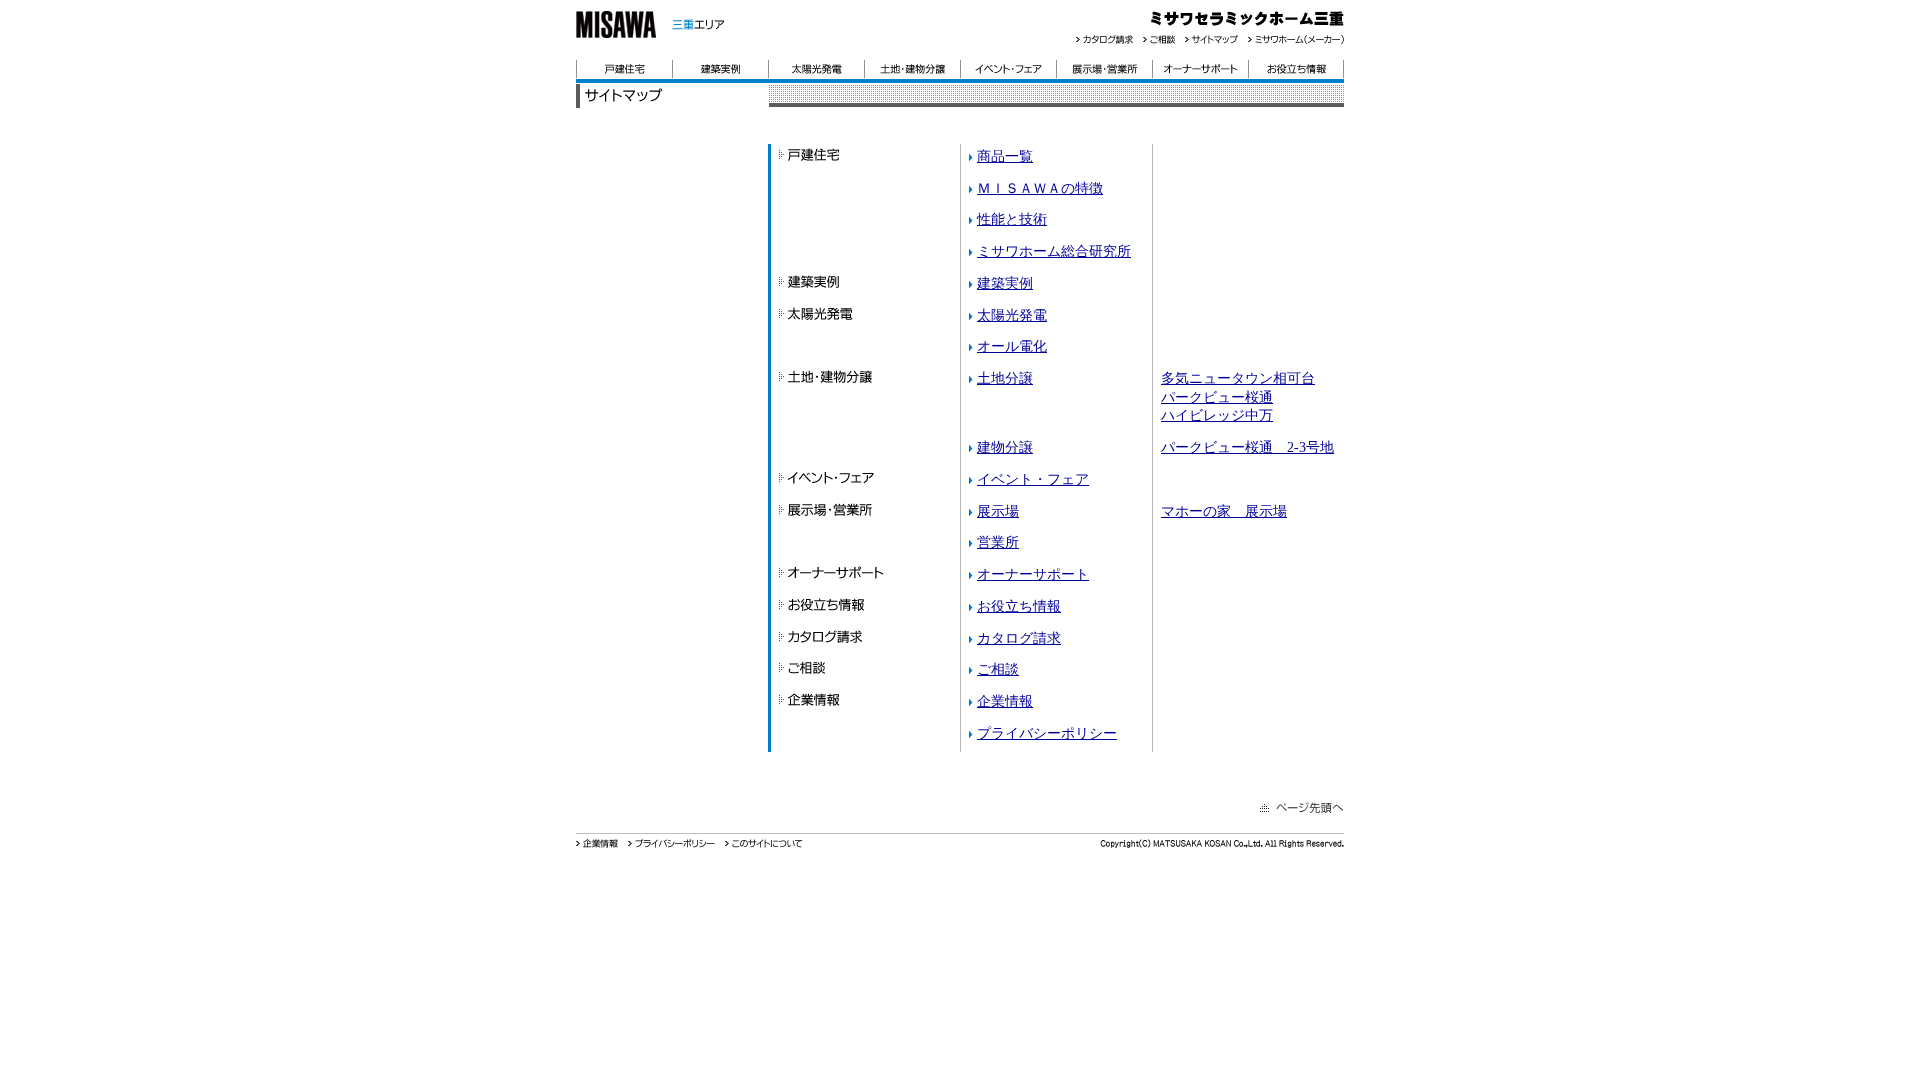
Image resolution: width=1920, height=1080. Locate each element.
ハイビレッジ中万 (1217, 415)
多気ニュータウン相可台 (1238, 378)
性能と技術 (1012, 219)
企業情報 (1005, 701)
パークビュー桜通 (1217, 397)
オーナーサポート (1033, 574)
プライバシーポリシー (1047, 733)
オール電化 (1012, 346)
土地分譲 (1005, 378)
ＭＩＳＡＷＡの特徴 (1040, 188)
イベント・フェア (1033, 479)
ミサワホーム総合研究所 (1054, 251)
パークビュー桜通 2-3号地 (1247, 447)
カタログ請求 (1019, 638)
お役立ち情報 (1019, 606)
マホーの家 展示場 (1224, 511)
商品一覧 (1005, 156)
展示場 (998, 511)
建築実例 (1005, 283)
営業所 (998, 542)
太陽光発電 (1012, 315)
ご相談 (998, 669)
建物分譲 (1005, 447)
